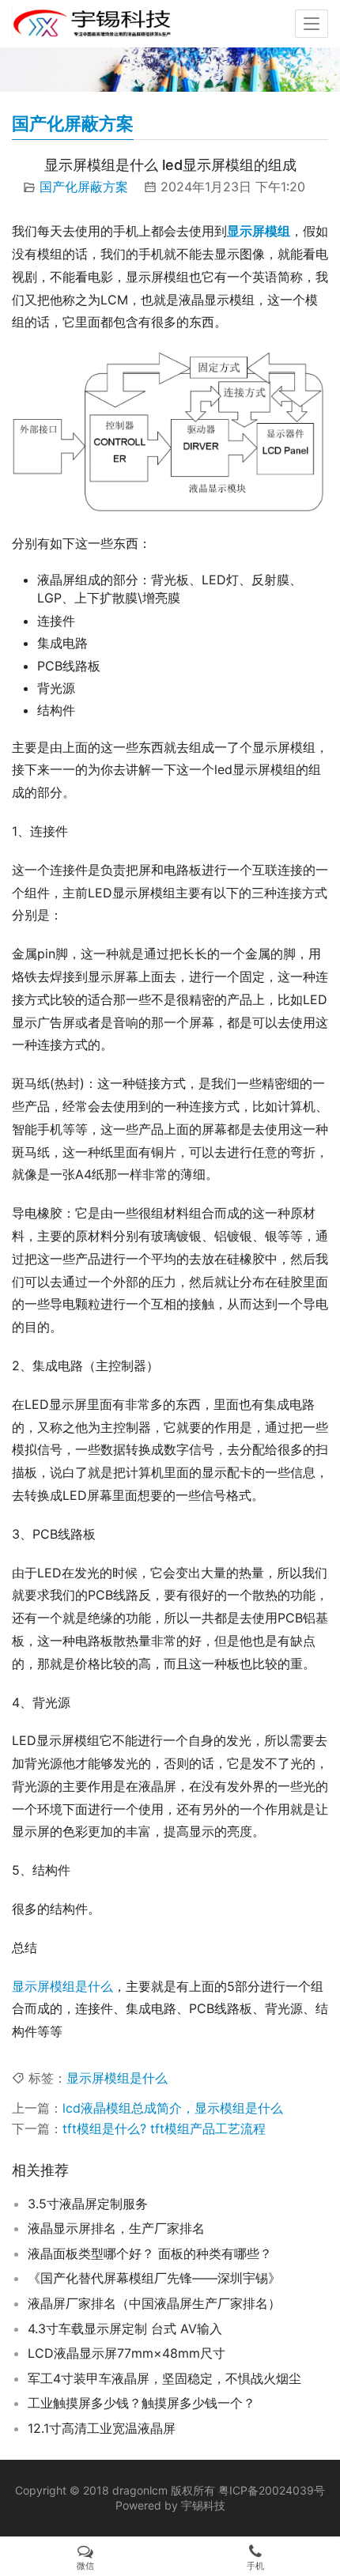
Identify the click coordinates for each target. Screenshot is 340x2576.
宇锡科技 (203, 2505)
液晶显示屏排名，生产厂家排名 (116, 2228)
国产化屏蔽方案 (84, 187)
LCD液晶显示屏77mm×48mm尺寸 (127, 2353)
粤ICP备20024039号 (272, 2490)
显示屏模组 (259, 231)
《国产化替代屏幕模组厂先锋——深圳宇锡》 (154, 2278)
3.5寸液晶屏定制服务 (88, 2204)
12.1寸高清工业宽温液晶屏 (102, 2428)
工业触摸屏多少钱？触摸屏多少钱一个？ (142, 2403)
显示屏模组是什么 (62, 1986)
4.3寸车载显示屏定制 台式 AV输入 (125, 2329)
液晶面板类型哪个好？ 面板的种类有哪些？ (150, 2253)
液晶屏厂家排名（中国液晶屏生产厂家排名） (154, 2303)
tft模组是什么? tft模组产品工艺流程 (164, 2128)
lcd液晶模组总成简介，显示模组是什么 (173, 2108)
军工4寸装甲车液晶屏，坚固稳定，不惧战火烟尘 (164, 2378)
